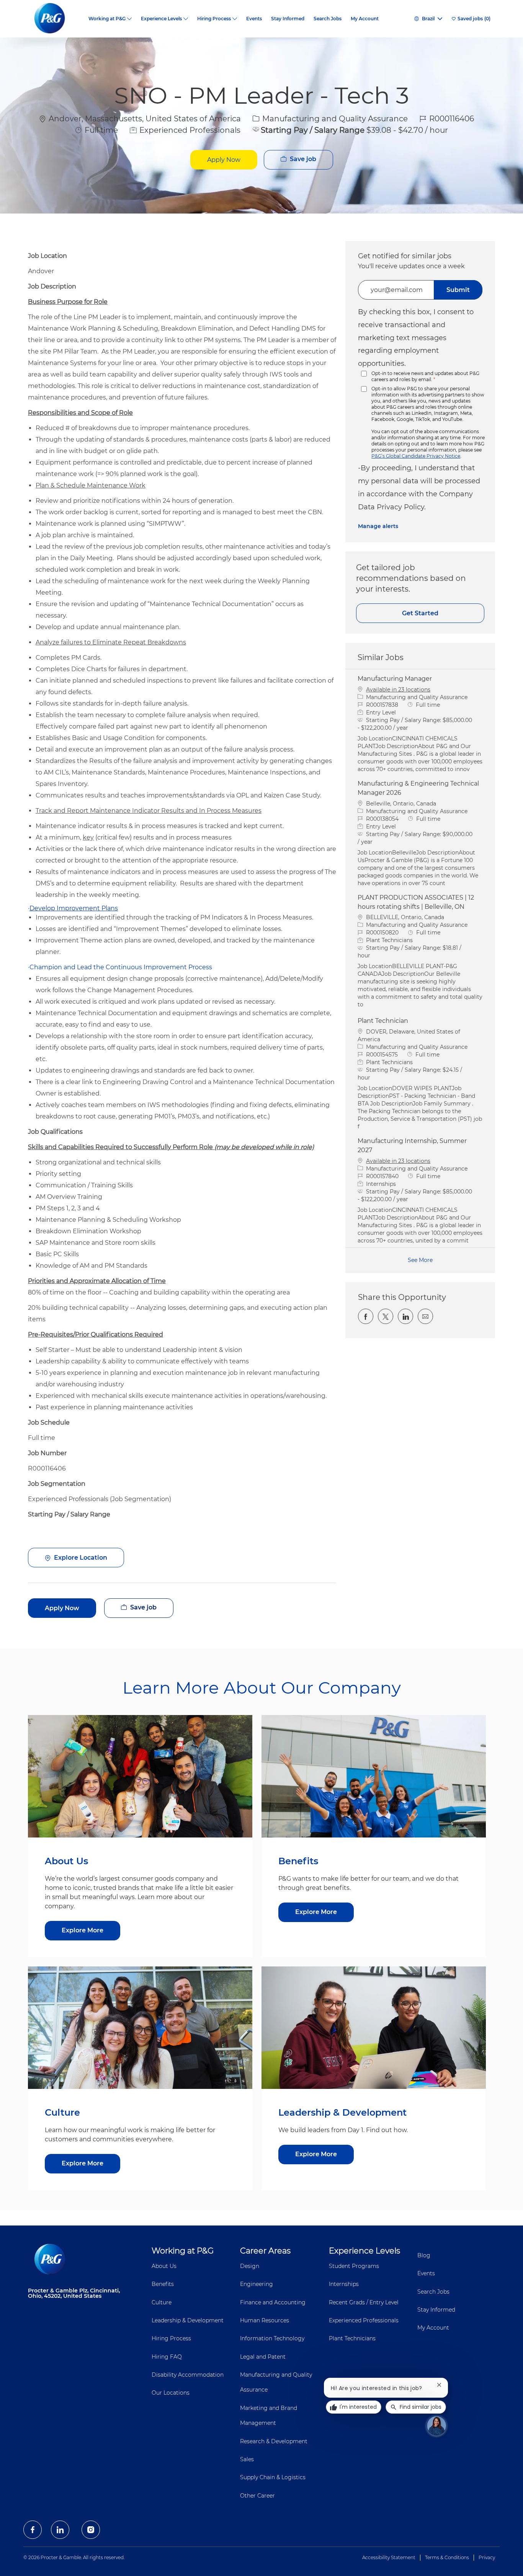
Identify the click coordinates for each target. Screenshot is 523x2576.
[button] (224, 160)
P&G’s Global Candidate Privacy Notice (416, 456)
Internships (344, 2284)
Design (250, 2266)
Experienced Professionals (364, 2320)
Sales (247, 2459)
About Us (164, 2266)
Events (254, 19)
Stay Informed (288, 19)
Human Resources (265, 2320)
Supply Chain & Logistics (273, 2477)
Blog (424, 2255)
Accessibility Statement (389, 2557)
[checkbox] (298, 160)
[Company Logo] (56, 19)
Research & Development (274, 2441)
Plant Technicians (352, 2338)
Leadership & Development (188, 2320)
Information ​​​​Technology (272, 2338)
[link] (378, 526)
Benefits (163, 2284)
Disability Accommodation (188, 2375)
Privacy (487, 2557)
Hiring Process (171, 2338)
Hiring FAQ (167, 2357)
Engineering (257, 2284)
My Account (365, 19)
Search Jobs (328, 19)
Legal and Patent (263, 2357)
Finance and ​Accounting (273, 2302)
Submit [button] (458, 290)
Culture (162, 2302)
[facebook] (33, 2530)
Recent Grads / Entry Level (364, 2302)
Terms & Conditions (447, 2557)
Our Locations (171, 2393)
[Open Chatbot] (436, 2426)
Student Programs (354, 2266)
